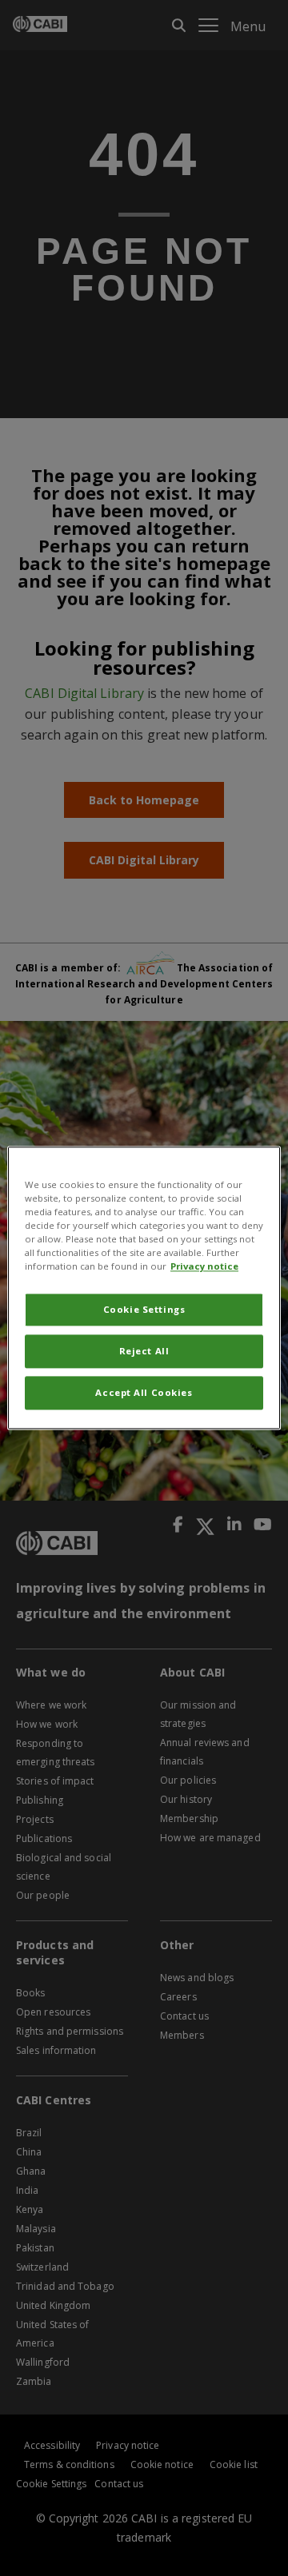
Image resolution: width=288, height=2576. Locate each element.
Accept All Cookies (144, 1393)
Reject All (144, 1352)
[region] (144, 1288)
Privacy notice (204, 1267)
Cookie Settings (144, 1310)
